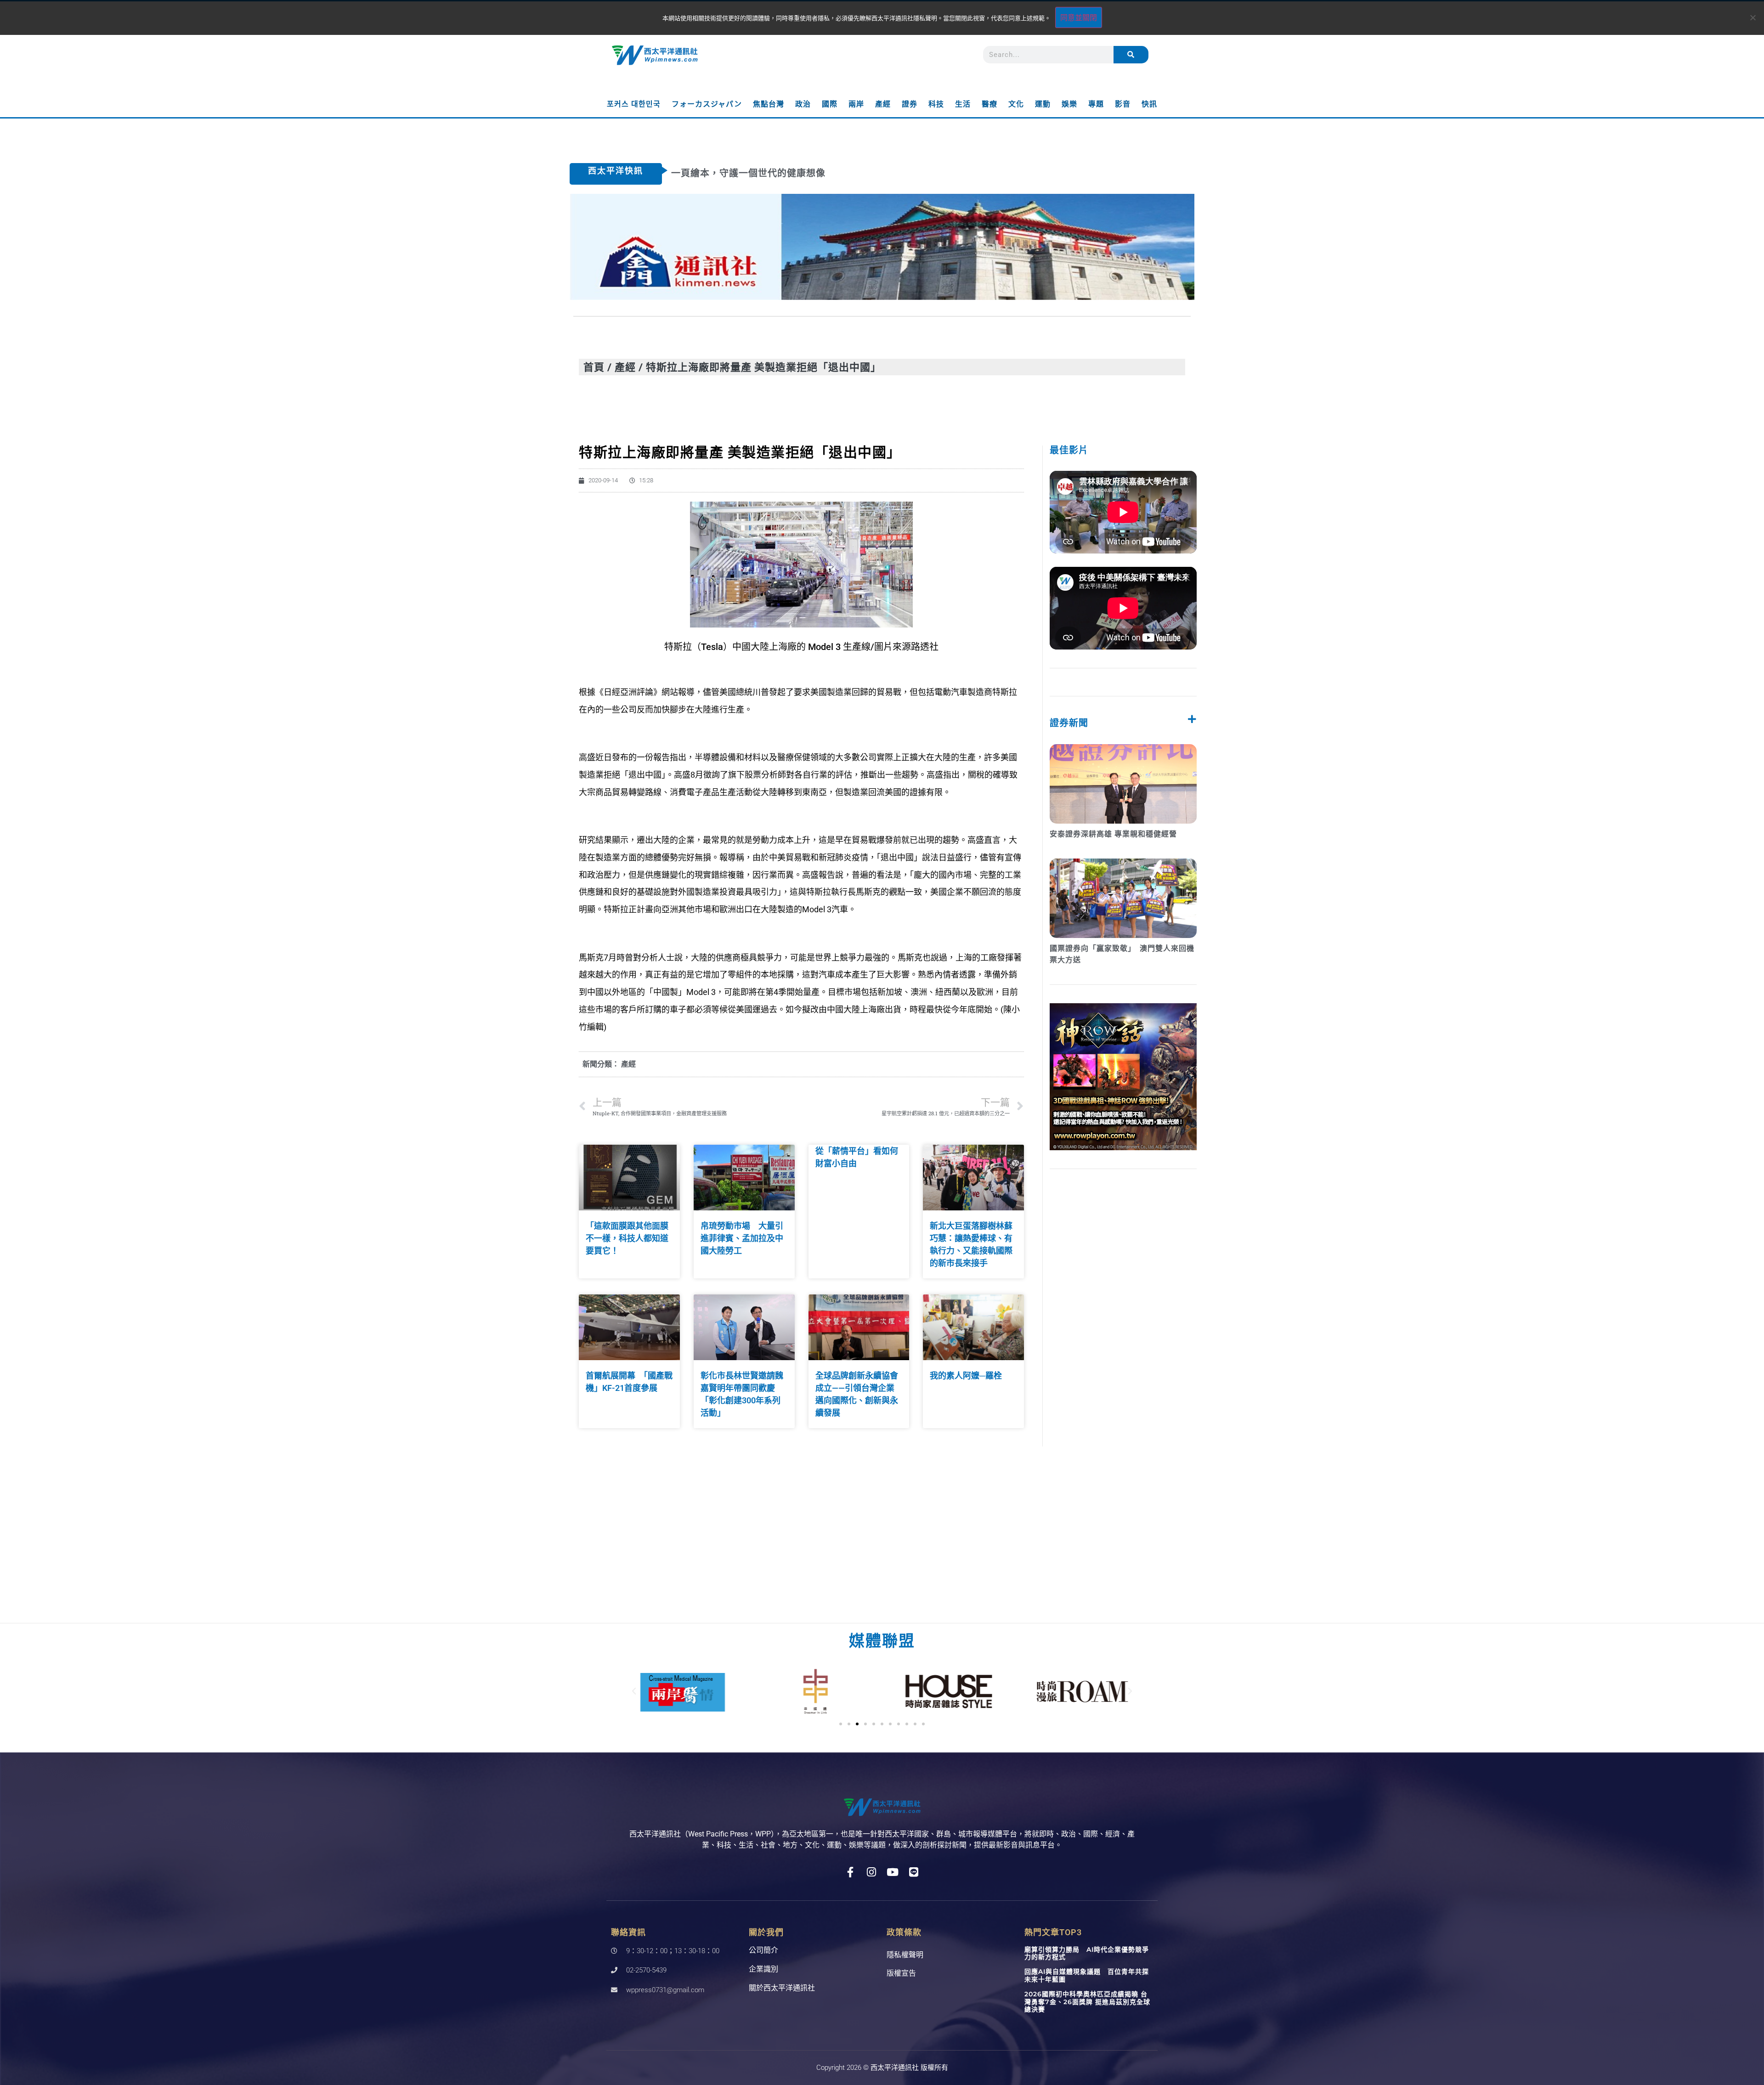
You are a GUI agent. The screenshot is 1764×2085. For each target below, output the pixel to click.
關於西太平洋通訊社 (782, 1988)
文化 (1016, 104)
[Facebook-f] (851, 1872)
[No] (1753, 17)
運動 (1043, 104)
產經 (883, 104)
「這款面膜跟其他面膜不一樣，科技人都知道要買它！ (627, 1238)
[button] (634, 1691)
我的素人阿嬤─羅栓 (966, 1376)
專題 (1096, 104)
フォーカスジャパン (707, 104)
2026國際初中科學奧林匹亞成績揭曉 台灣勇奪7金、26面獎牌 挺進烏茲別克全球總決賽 (1087, 2002)
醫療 (989, 104)
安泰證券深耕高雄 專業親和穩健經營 (1113, 834)
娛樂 (1069, 104)
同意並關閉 (1079, 17)
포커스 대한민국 (634, 104)
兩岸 (856, 104)
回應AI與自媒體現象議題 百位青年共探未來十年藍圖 (1087, 1975)
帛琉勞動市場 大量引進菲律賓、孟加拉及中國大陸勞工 (742, 1238)
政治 (803, 104)
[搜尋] (1131, 55)
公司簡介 (763, 1950)
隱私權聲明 (905, 1955)
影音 (1123, 104)
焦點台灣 (769, 104)
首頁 (594, 367)
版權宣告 (901, 1973)
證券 (910, 104)
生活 (963, 104)
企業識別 (763, 1969)
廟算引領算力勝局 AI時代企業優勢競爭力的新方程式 (1087, 1953)
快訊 (1149, 104)
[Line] (914, 1872)
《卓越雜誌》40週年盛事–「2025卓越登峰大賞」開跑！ (794, 173)
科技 (936, 104)
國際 (830, 104)
